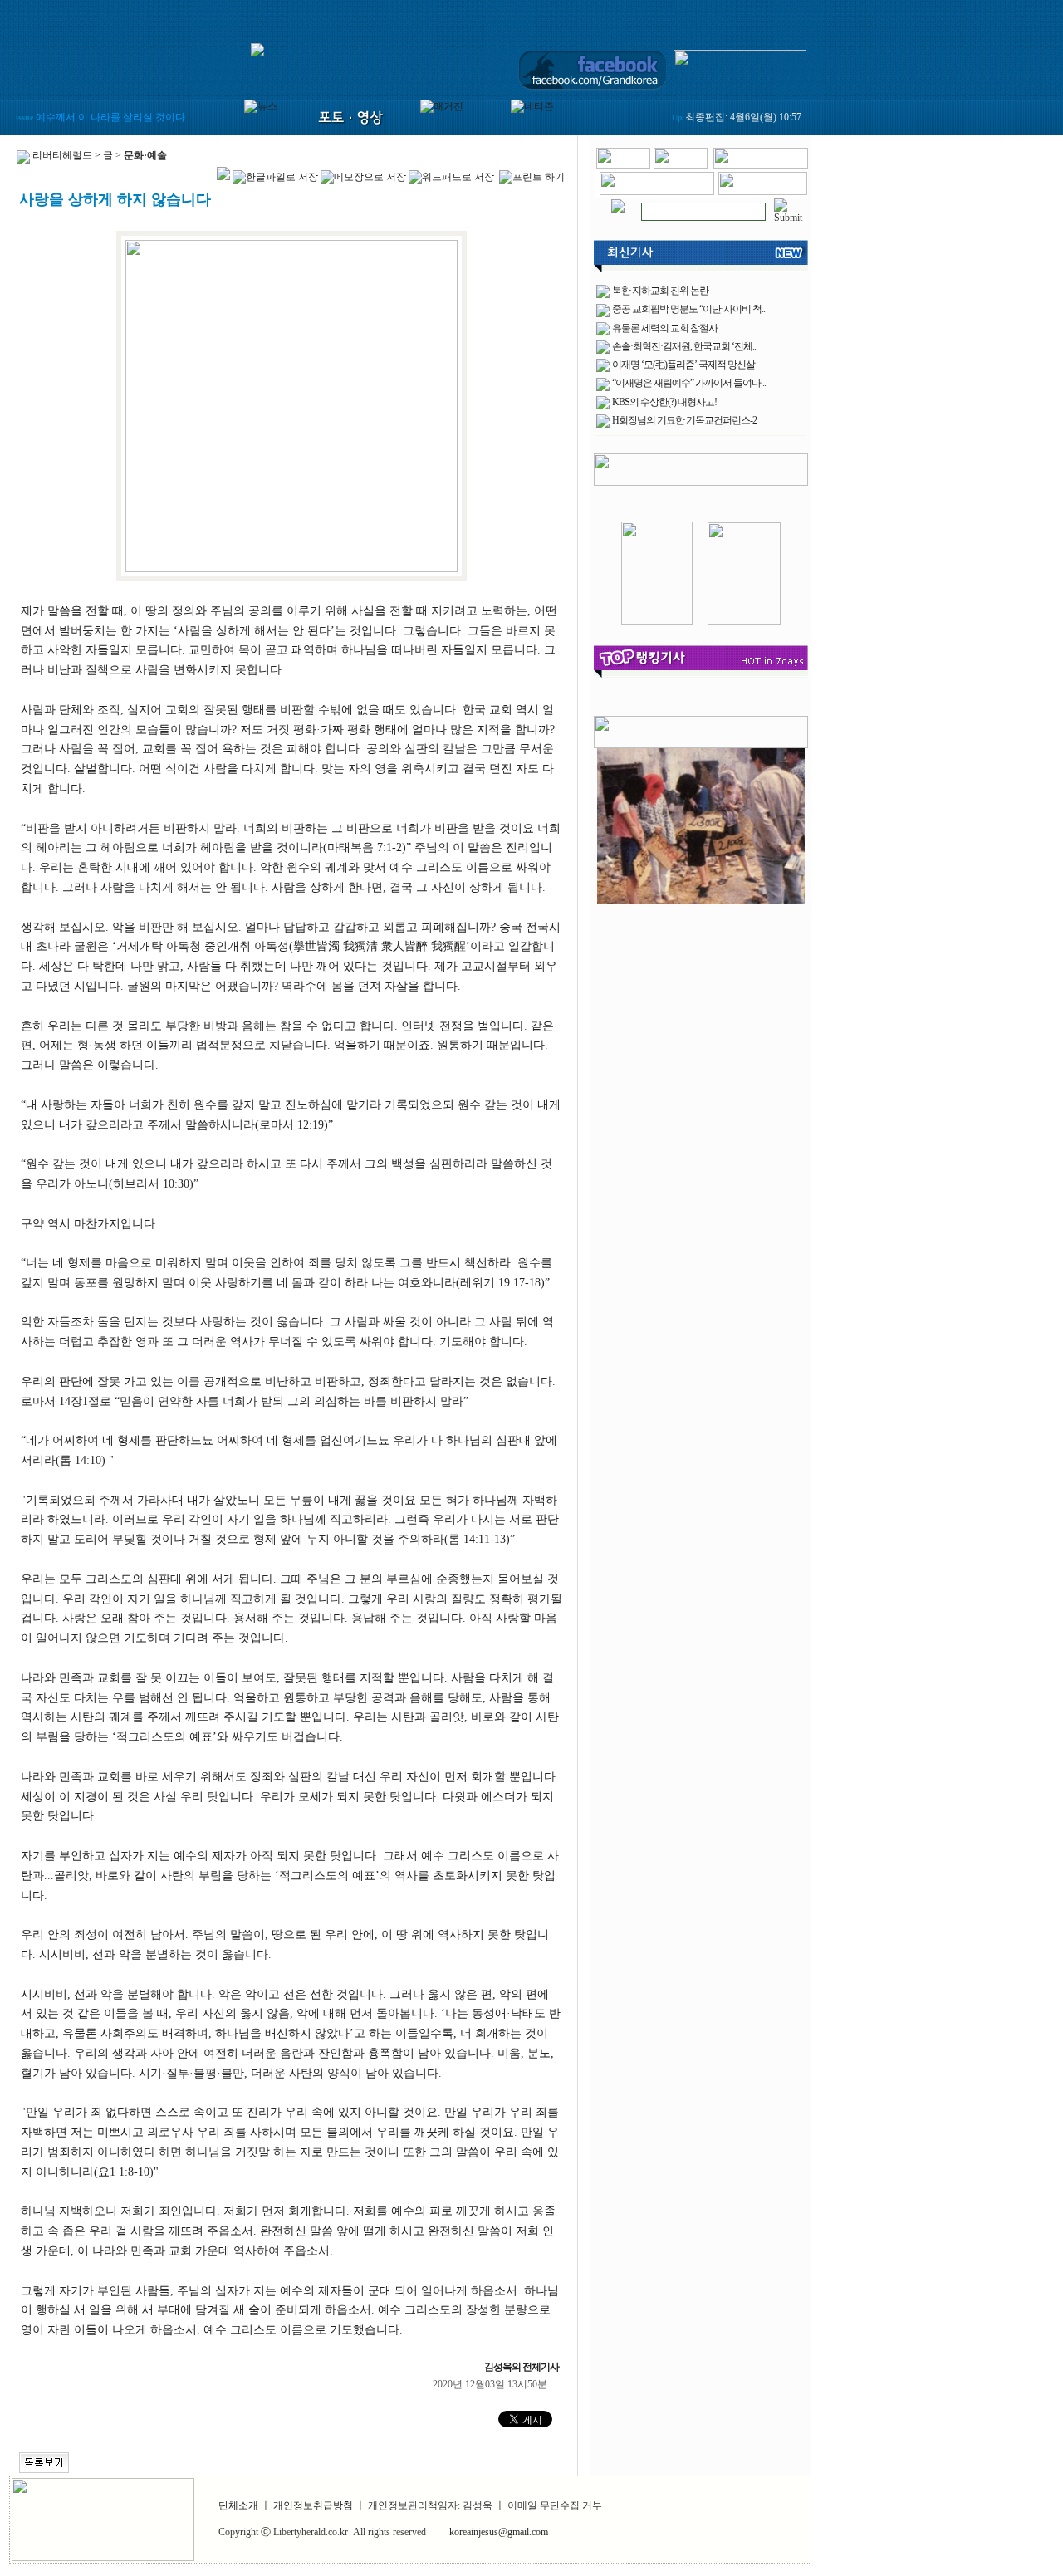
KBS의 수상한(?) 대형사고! (664, 402)
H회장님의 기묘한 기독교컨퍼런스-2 (684, 420)
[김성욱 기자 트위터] (740, 67)
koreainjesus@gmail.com (499, 2532)
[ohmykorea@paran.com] (763, 192)
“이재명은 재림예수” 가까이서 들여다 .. (689, 383)
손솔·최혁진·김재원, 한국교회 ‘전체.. (684, 346)
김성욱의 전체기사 (523, 2367)
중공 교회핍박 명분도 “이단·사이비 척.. (688, 309)
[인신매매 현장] (701, 823)
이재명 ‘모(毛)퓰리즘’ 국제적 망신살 (683, 365)
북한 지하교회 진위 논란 (660, 291)
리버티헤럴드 (62, 155)
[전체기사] (618, 203)
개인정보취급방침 (313, 2505)
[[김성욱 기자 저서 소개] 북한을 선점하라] (657, 622)
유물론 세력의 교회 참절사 (665, 328)
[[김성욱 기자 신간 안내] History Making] (744, 622)
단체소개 (238, 2505)
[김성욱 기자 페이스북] (593, 67)
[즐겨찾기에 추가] (761, 165)
